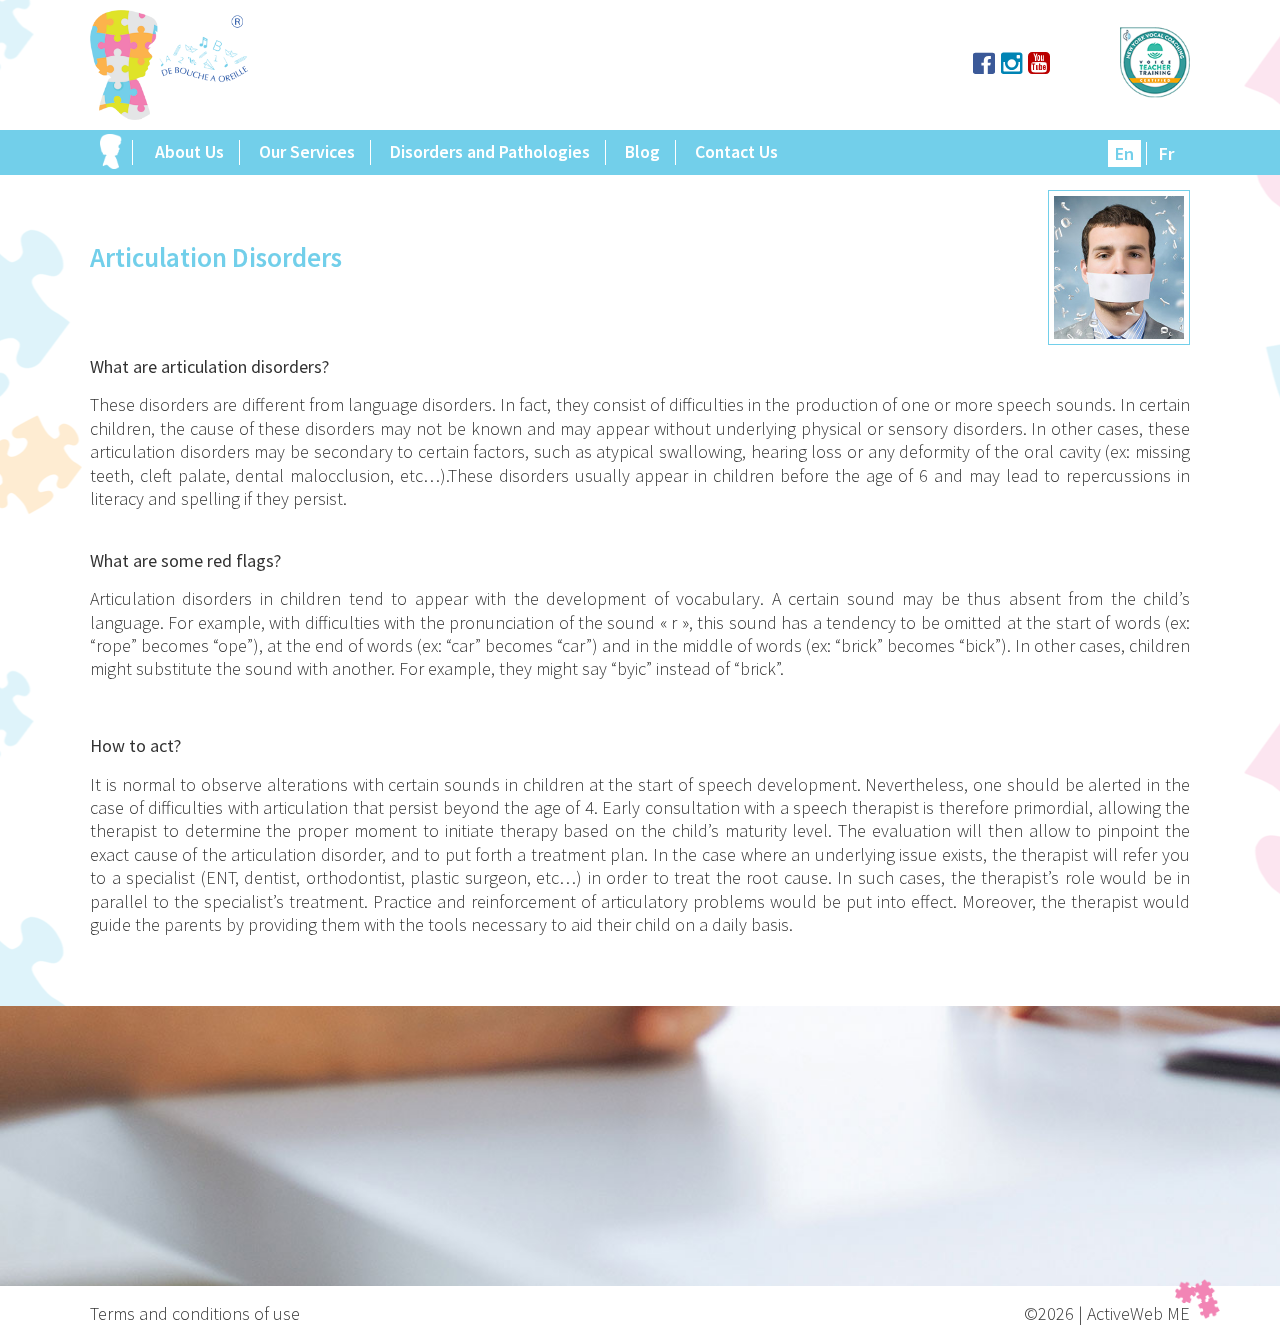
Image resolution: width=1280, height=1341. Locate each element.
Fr (1166, 153)
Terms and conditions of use (195, 1313)
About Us (189, 152)
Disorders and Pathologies (490, 152)
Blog (642, 152)
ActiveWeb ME (1138, 1313)
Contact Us (736, 152)
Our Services (307, 152)
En (1124, 153)
